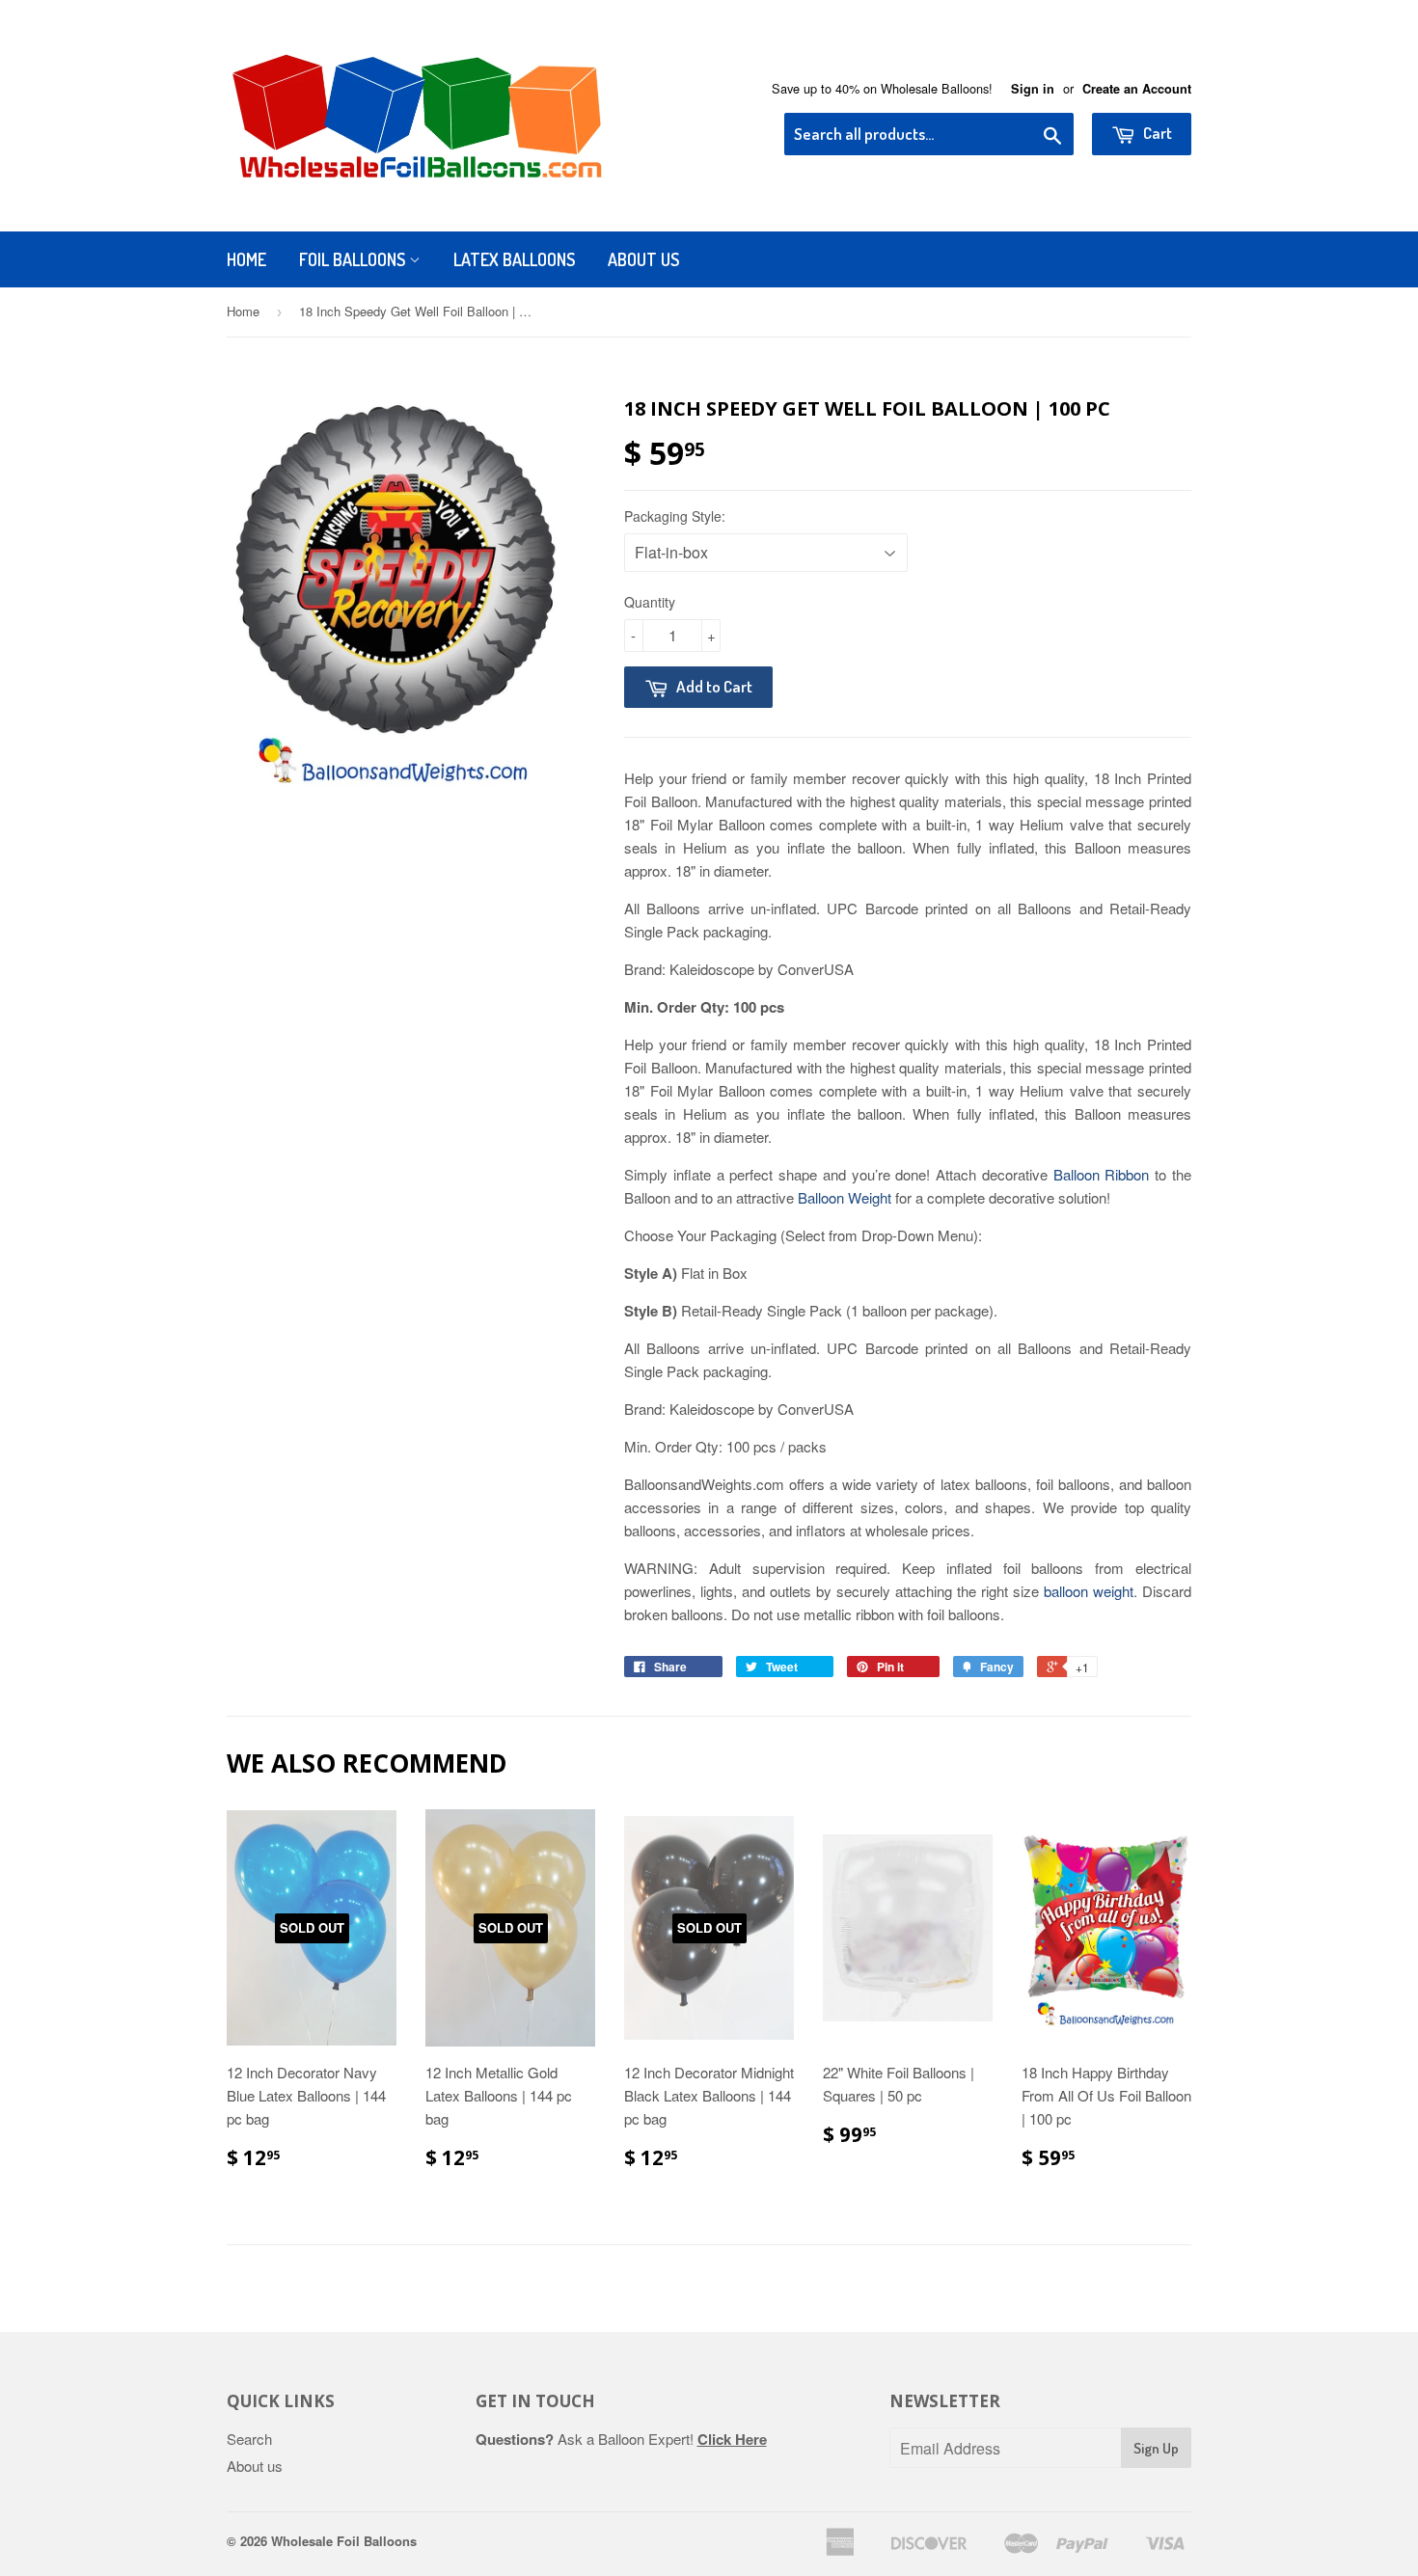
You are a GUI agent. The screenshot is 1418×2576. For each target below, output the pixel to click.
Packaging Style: (675, 516)
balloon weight (1089, 1591)
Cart (1156, 133)
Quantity (650, 602)
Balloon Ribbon (1102, 1174)
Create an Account (1137, 89)
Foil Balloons (354, 259)
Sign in (1033, 89)
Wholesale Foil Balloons (344, 2541)
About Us (643, 259)
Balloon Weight (845, 1197)
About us (255, 2466)
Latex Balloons (514, 259)
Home (246, 259)
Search (249, 2439)
